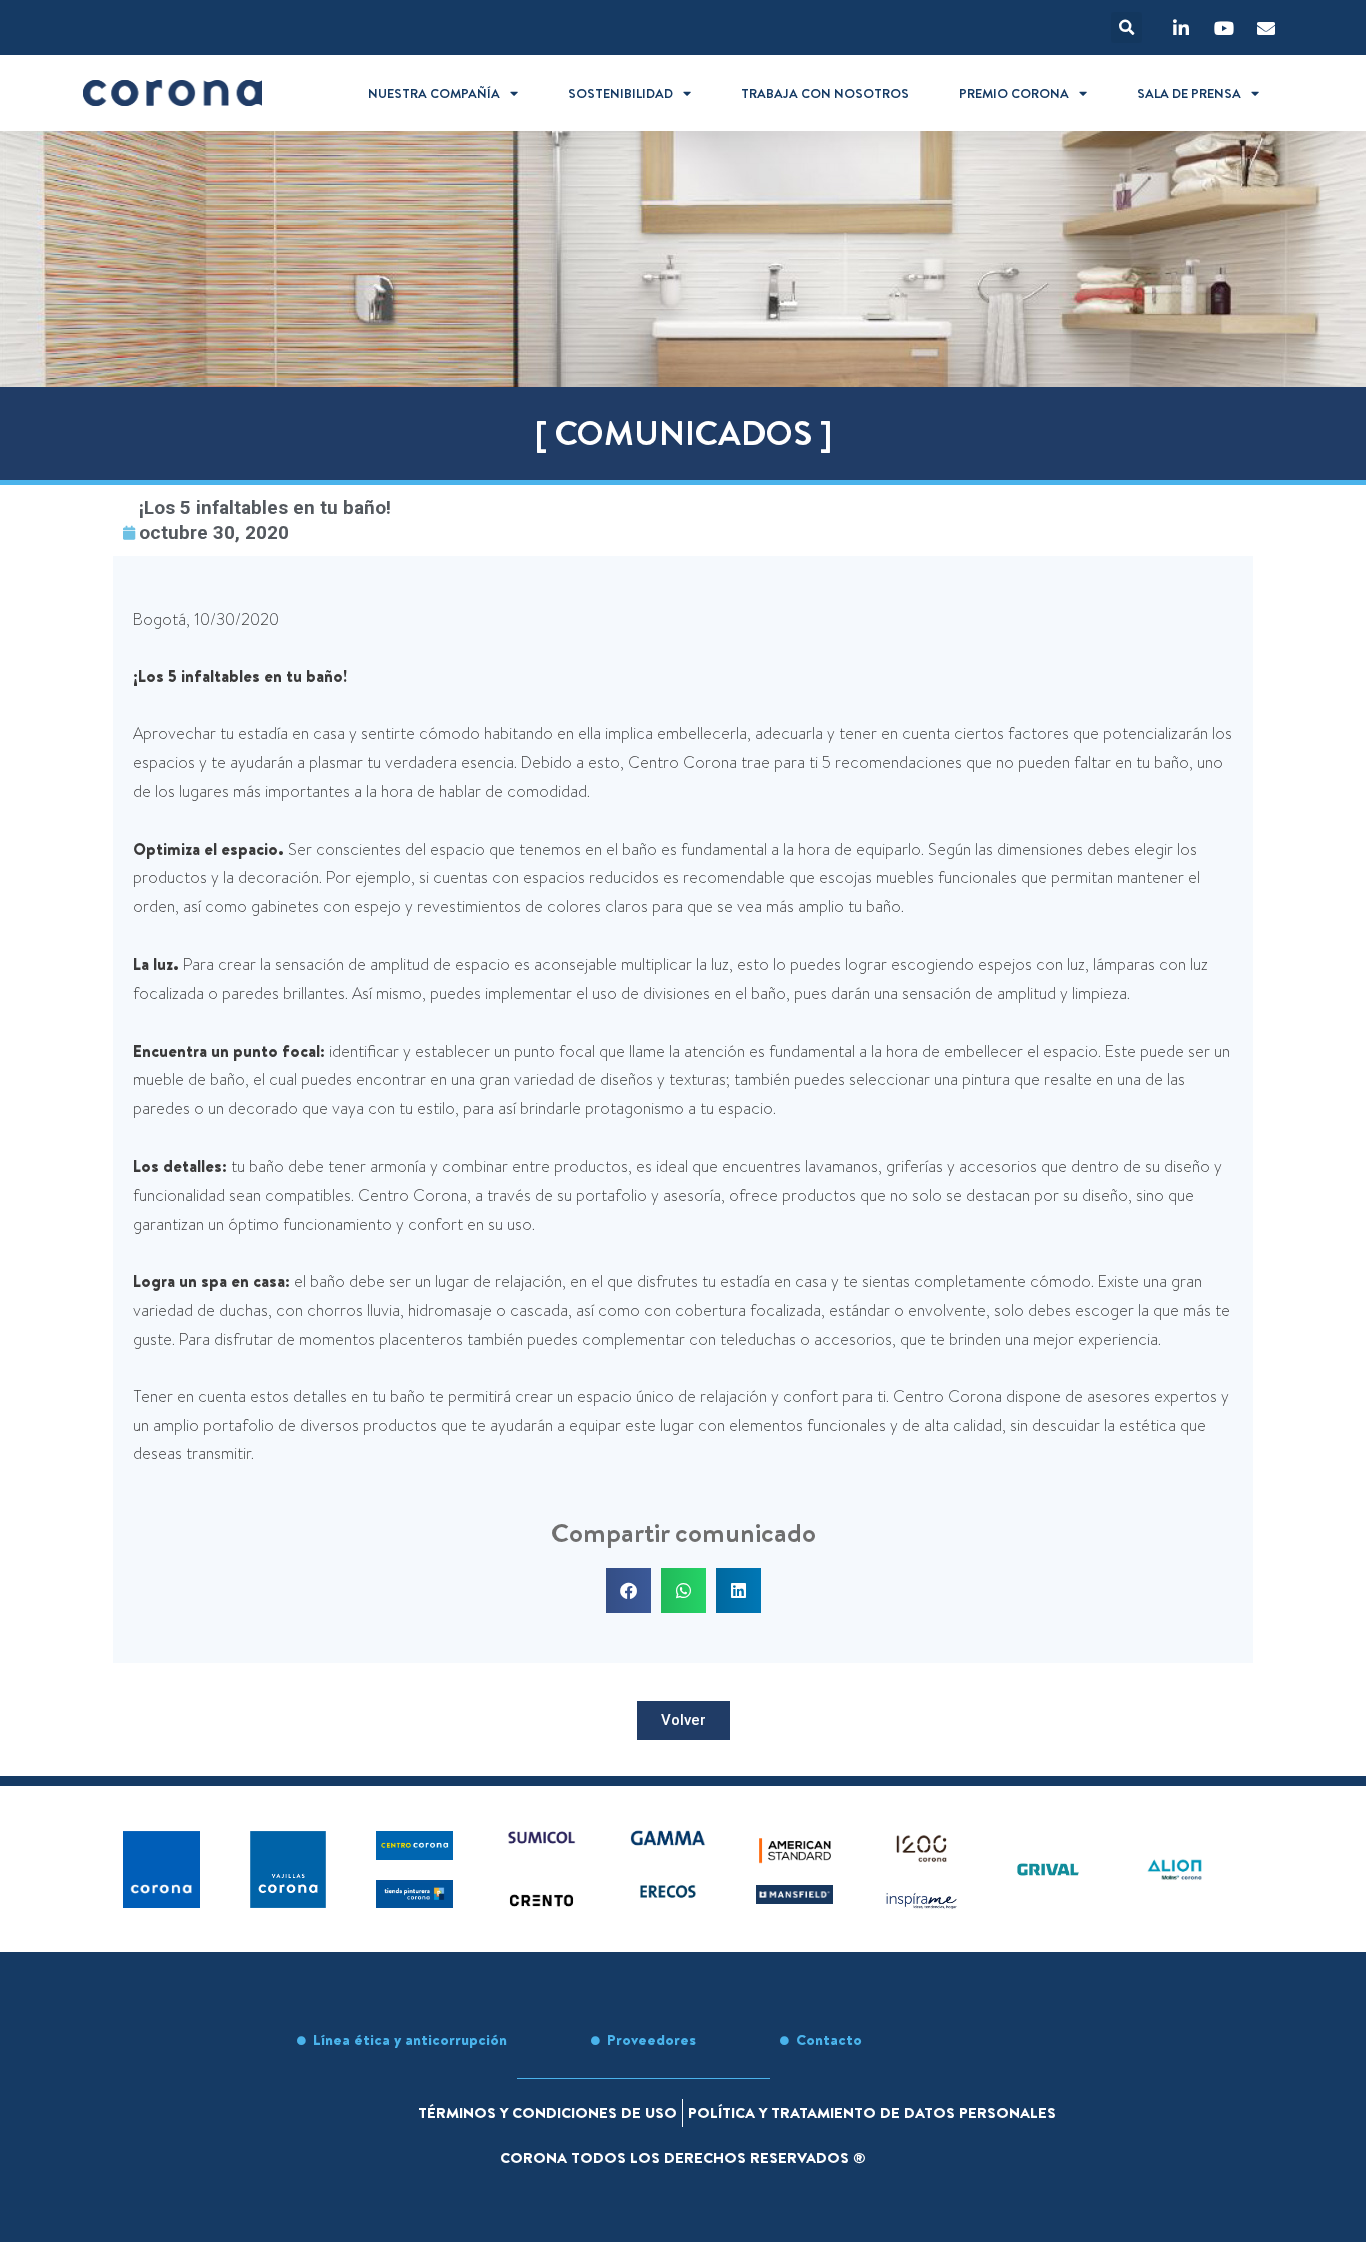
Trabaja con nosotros (825, 93)
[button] (1126, 27)
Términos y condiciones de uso (547, 2112)
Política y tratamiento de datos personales (872, 2112)
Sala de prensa (1189, 93)
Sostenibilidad (620, 93)
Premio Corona (1014, 93)
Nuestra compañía (434, 93)
